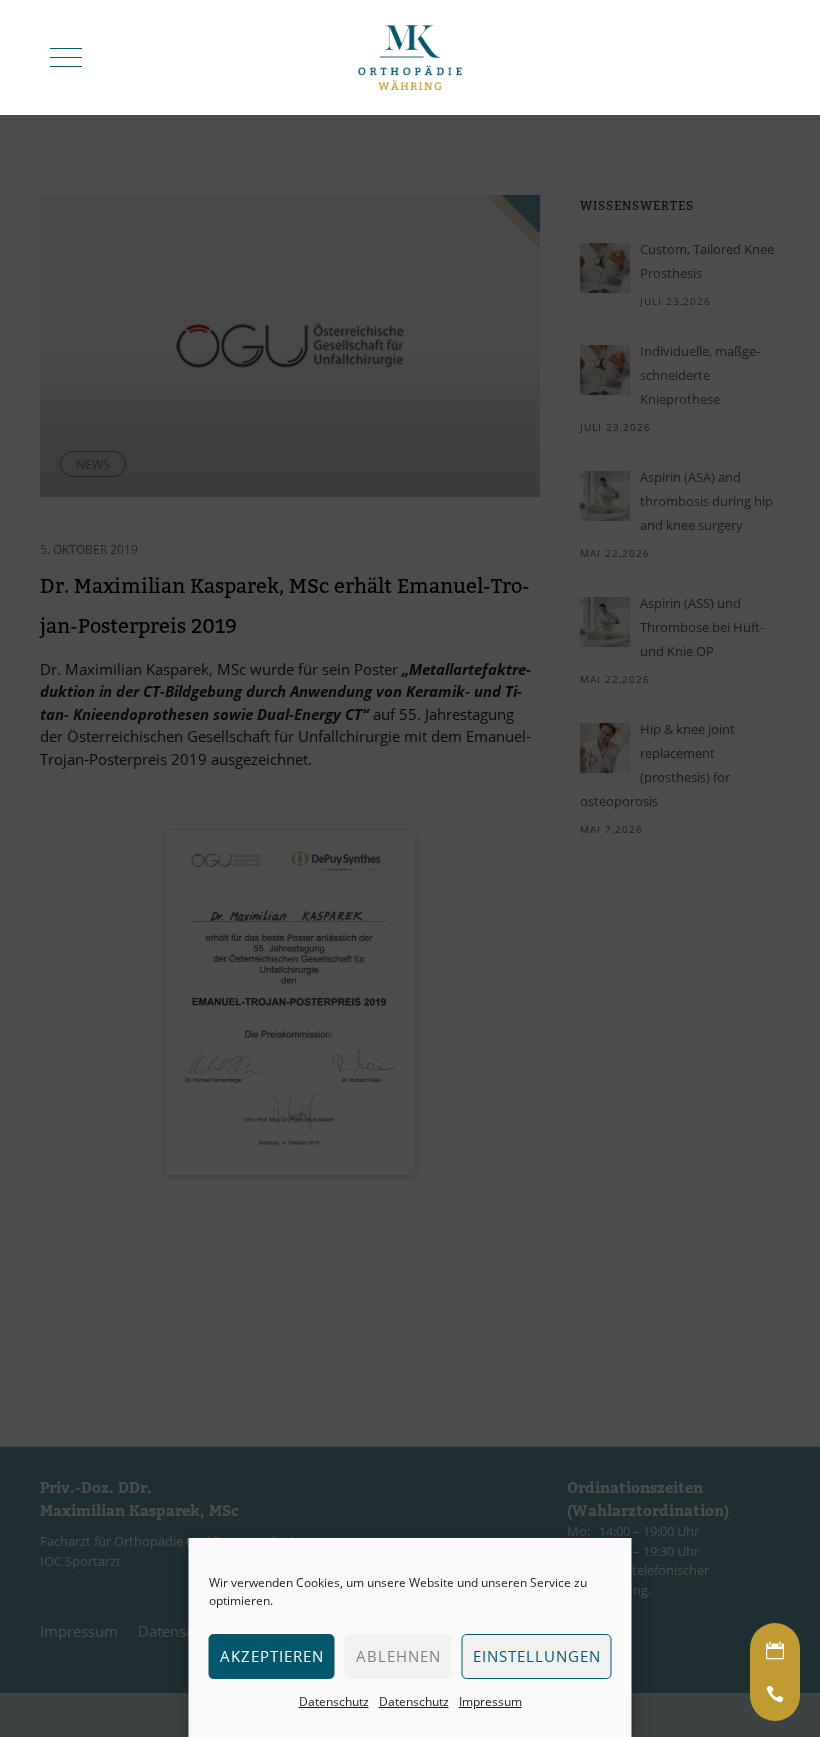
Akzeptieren (272, 1656)
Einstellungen (537, 1656)
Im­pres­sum (490, 1701)
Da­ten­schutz (334, 1701)
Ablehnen (398, 1656)
